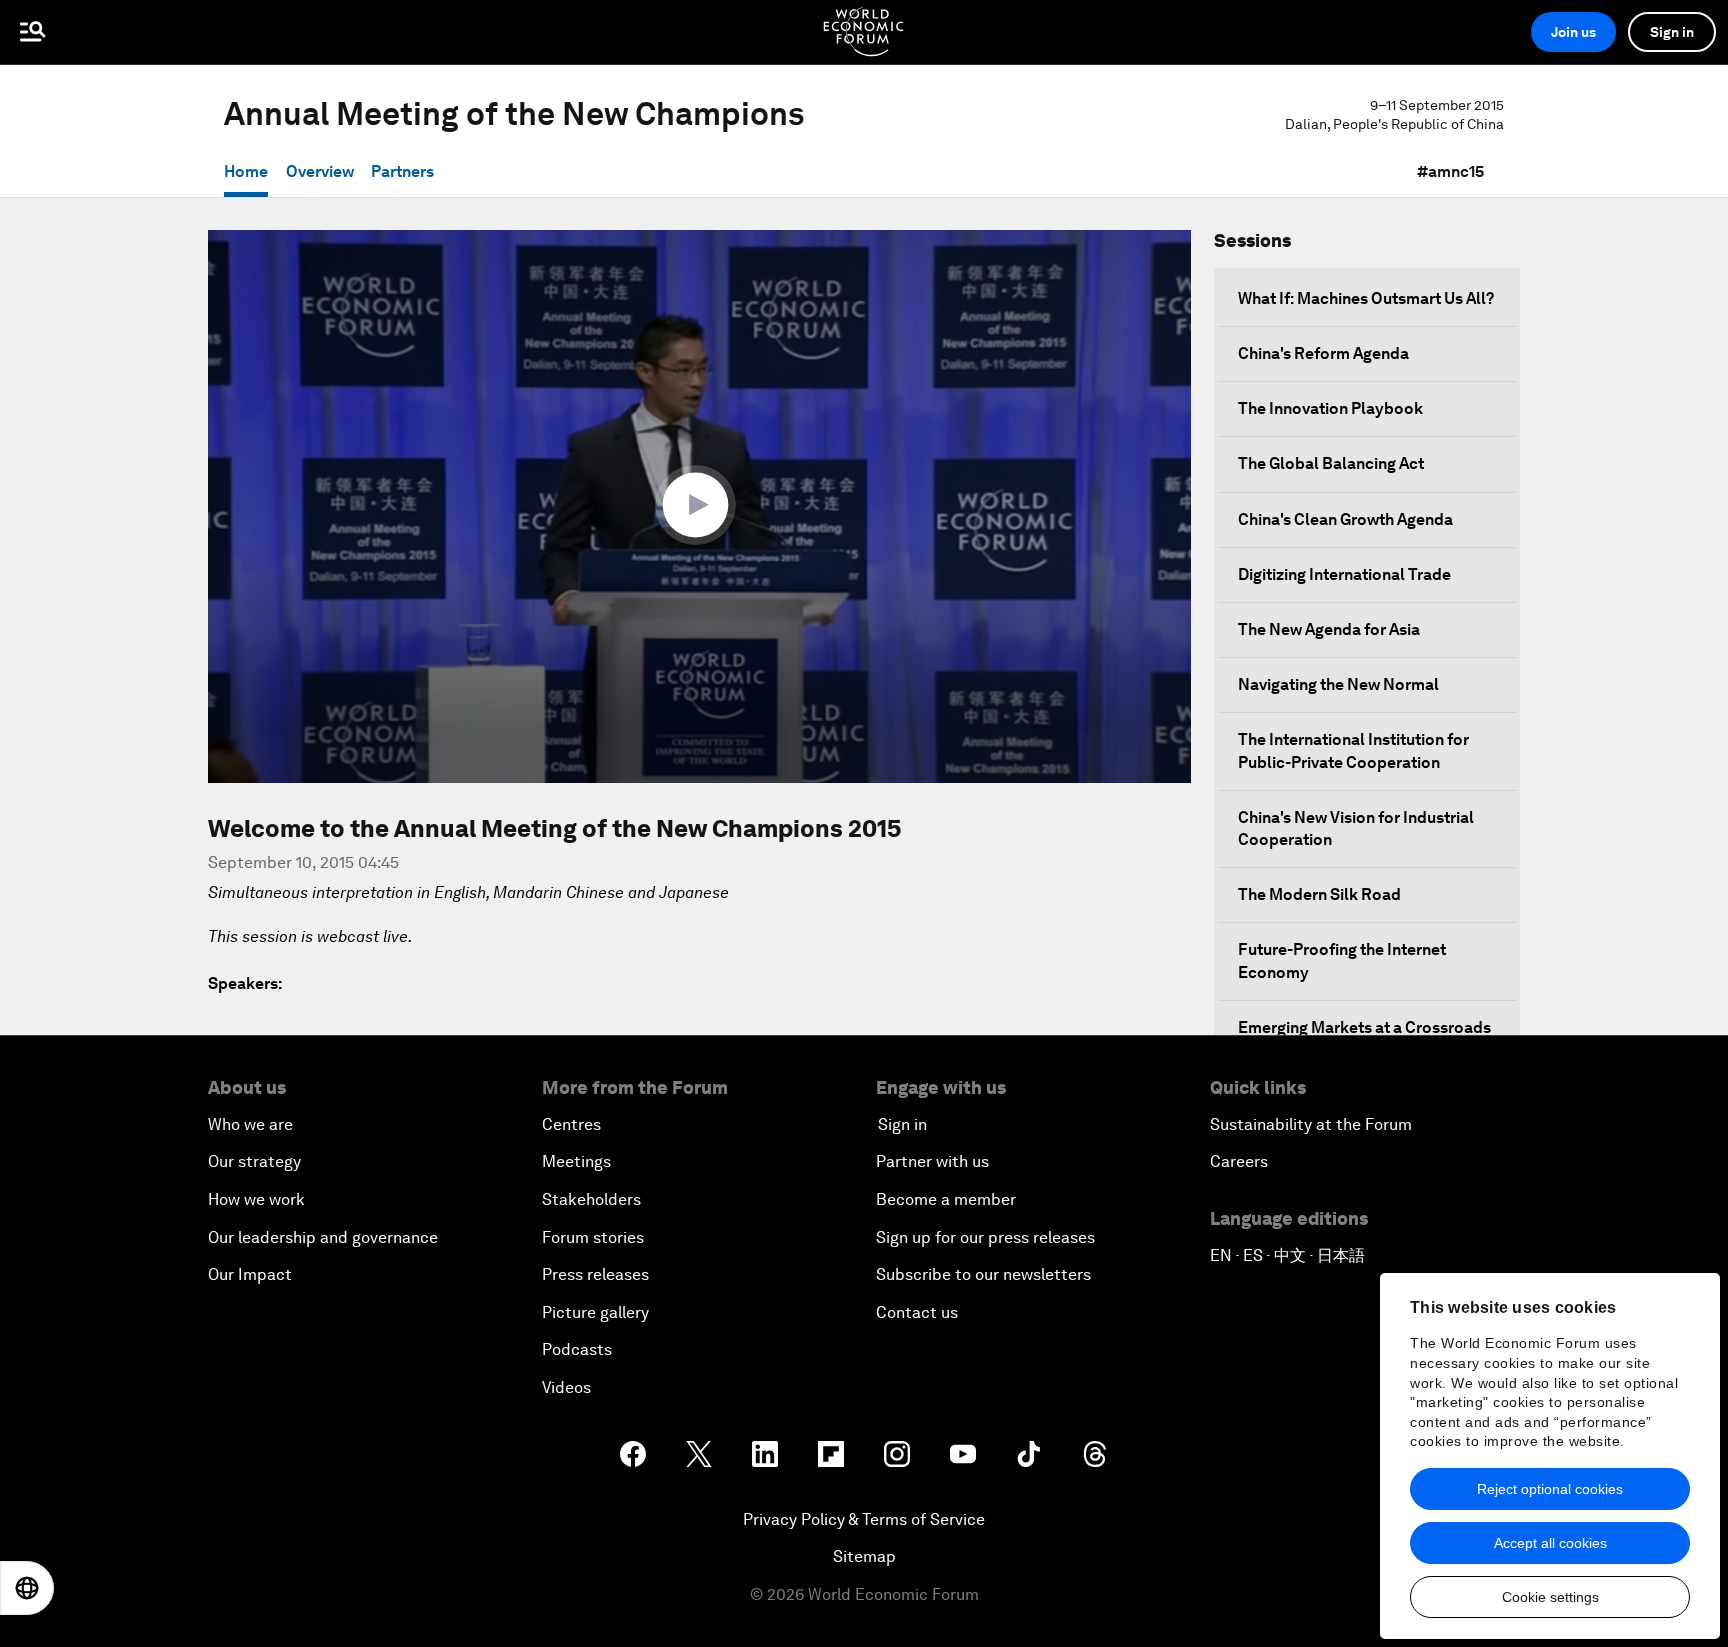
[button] (700, 505)
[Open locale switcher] (27, 1588)
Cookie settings (1550, 1597)
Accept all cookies (1550, 1543)
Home (246, 171)
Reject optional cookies (1550, 1489)
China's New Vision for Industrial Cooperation (1356, 828)
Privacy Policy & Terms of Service (864, 1519)
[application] (699, 506)
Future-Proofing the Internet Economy (1342, 960)
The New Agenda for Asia (1329, 629)
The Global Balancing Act (1331, 463)
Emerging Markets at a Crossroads (1364, 1027)
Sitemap (864, 1556)
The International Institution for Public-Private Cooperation (1353, 750)
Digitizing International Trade (1344, 574)
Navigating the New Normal (1338, 684)
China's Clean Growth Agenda (1345, 519)
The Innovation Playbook (1330, 408)
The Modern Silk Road (1319, 894)
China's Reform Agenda (1323, 353)
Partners (402, 171)
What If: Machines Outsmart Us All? (1366, 298)
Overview (320, 171)
